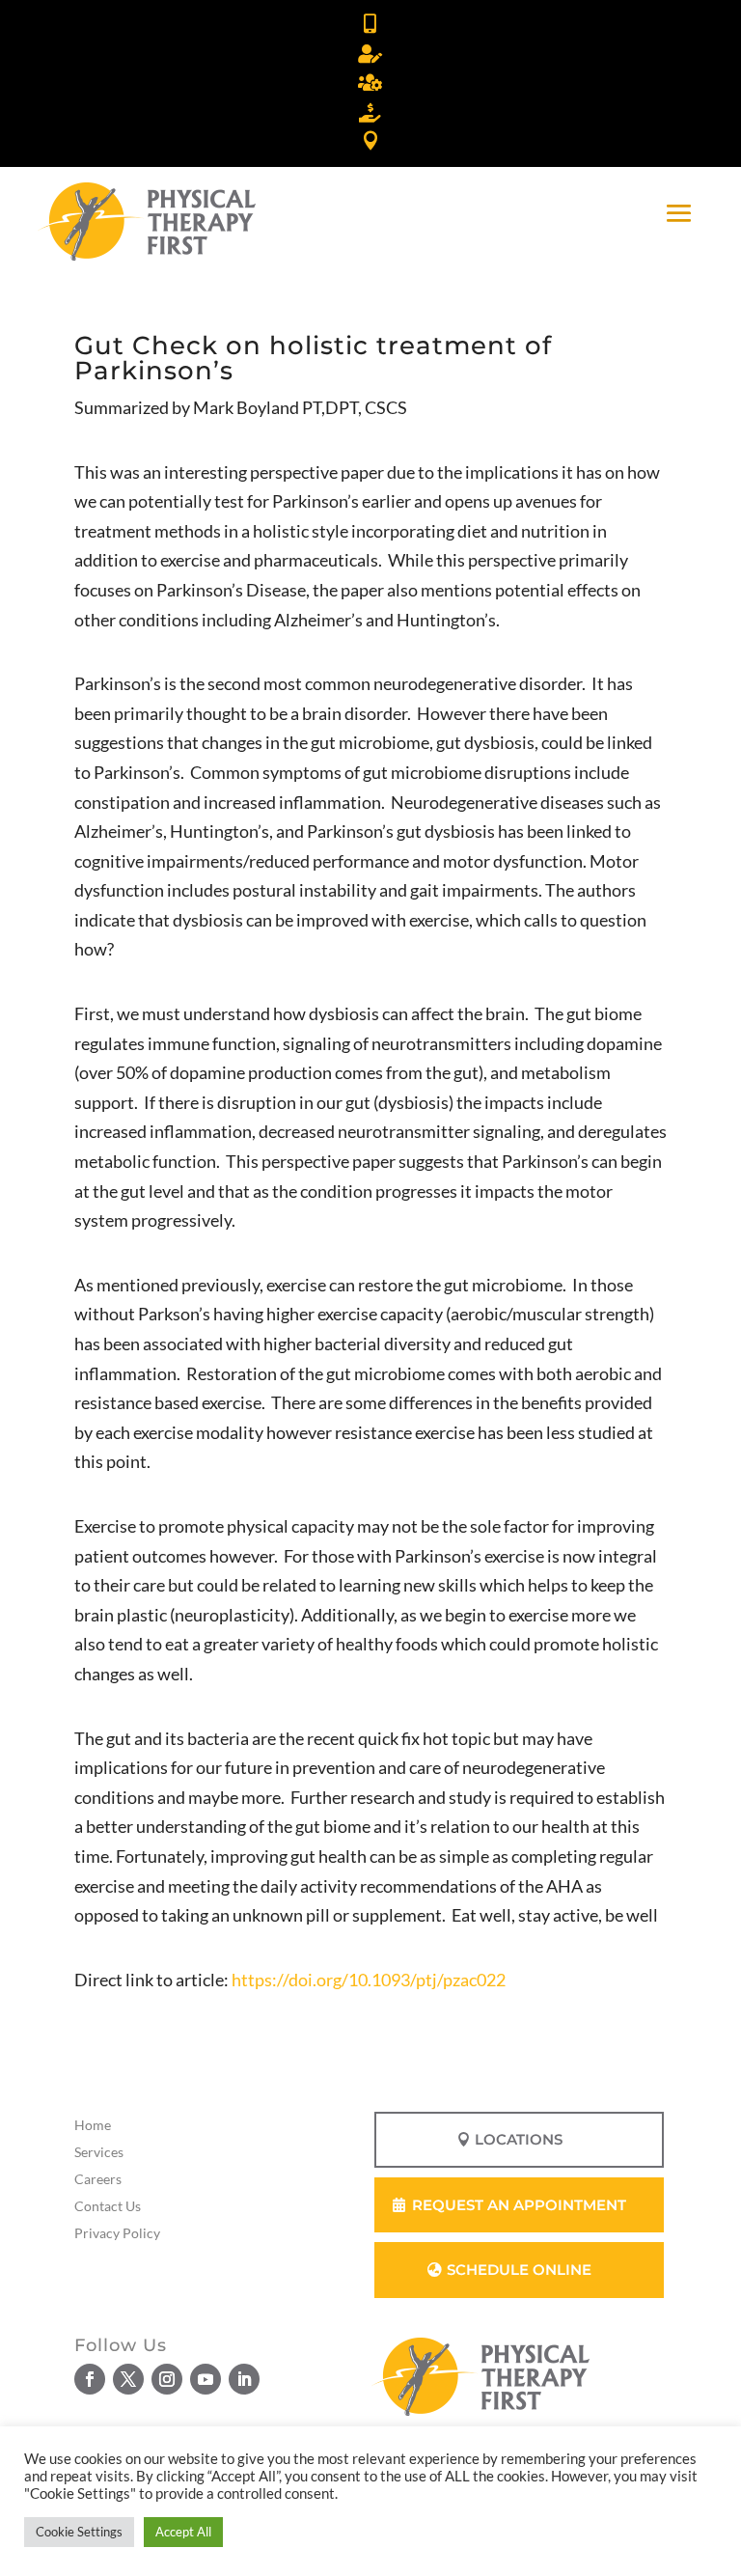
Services (99, 2152)
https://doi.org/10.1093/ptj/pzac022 (369, 1980)
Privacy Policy (117, 2233)
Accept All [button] (183, 2532)
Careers (98, 2179)
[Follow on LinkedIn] (244, 2379)
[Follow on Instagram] (167, 2379)
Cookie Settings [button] (79, 2532)
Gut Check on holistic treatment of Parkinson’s (313, 358)
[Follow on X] (128, 2379)
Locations (519, 2139)
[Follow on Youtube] (206, 2379)
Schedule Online (519, 2270)
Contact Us (108, 2206)
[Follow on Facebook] (90, 2379)
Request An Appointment (519, 2205)
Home (93, 2125)
